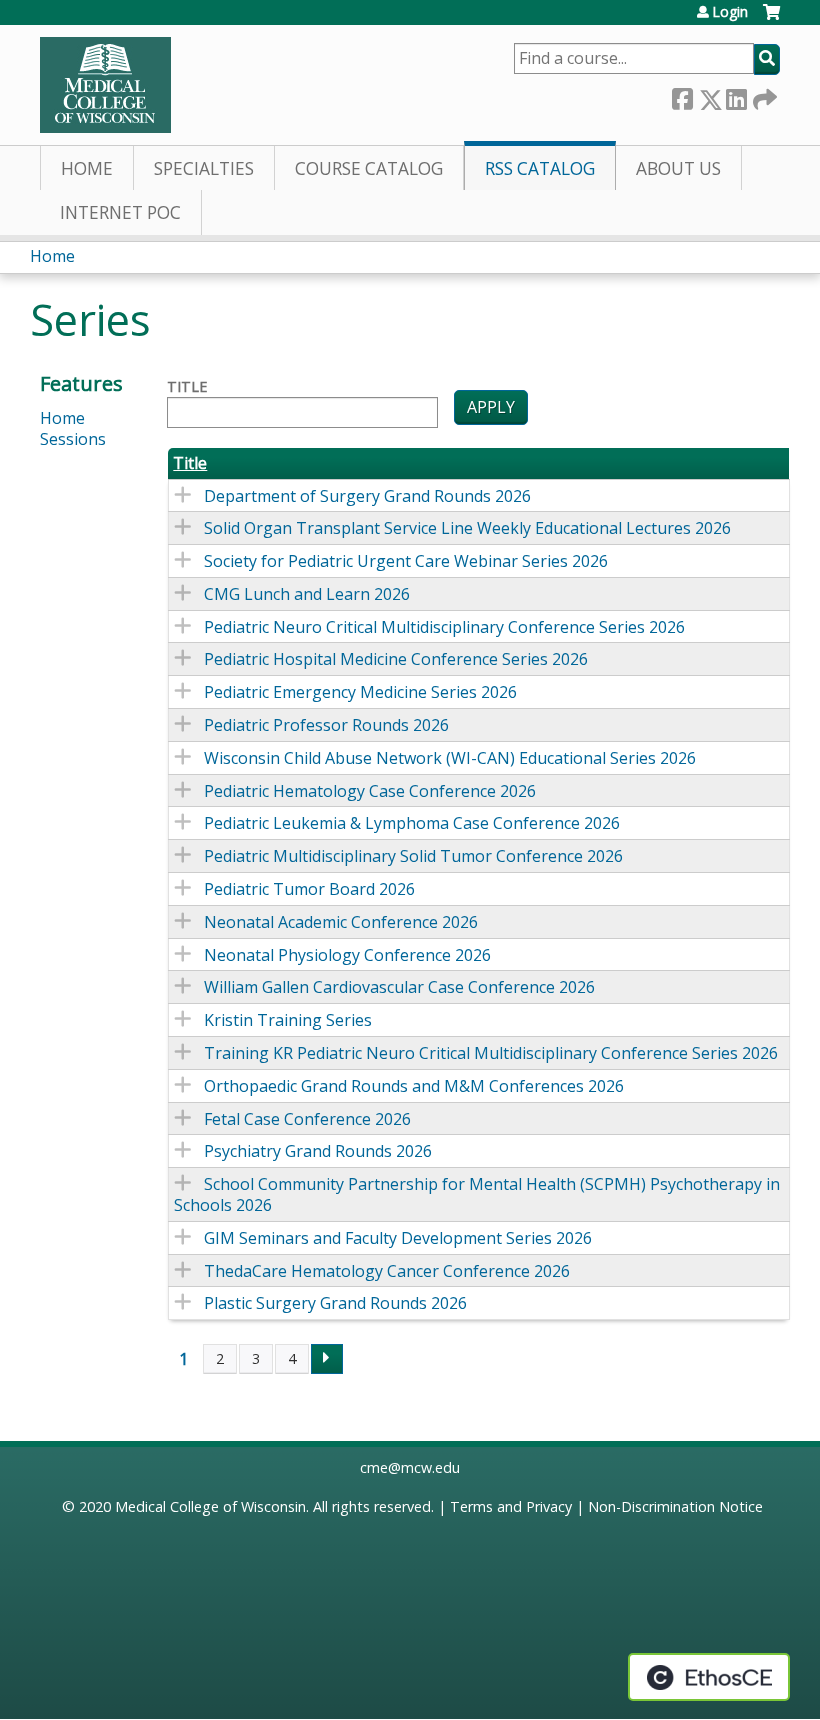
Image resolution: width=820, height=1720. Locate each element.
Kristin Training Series (288, 1020)
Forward (763, 95)
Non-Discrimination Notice (675, 1506)
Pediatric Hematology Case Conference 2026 (370, 791)
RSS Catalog (540, 168)
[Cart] (771, 19)
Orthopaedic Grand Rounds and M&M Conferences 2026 (414, 1086)
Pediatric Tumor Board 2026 (309, 889)
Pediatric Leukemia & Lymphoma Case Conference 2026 (412, 823)
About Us (678, 168)
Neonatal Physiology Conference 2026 (347, 955)
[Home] (105, 85)
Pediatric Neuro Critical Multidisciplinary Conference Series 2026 (444, 627)
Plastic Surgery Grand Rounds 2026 (335, 1303)
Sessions (73, 439)
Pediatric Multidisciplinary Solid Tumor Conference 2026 (413, 856)
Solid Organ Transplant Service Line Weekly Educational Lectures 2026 (467, 528)
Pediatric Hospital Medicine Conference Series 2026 (396, 659)
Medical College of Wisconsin (210, 1506)
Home (87, 168)
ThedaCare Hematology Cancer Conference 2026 (387, 1271)
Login (730, 12)
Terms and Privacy (511, 1506)
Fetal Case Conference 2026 (307, 1119)
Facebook (682, 95)
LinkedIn (736, 95)
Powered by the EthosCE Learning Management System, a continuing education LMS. (709, 1677)
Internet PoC (120, 212)
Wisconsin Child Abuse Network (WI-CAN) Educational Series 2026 (450, 758)
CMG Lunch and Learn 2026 (307, 594)
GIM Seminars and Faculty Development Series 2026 (398, 1238)
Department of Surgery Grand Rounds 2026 (367, 496)
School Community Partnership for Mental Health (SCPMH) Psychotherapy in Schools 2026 (477, 1194)
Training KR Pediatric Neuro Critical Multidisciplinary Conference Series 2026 (491, 1053)
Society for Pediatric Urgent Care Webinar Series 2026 (406, 561)
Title (187, 387)
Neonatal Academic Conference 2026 (341, 922)
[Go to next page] (327, 1359)
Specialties (204, 168)
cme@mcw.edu (410, 1467)
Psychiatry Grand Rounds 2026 (318, 1151)
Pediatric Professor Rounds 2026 (326, 725)
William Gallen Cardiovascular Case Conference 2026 (399, 987)
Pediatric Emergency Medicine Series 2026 (360, 692)
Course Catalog (369, 168)
